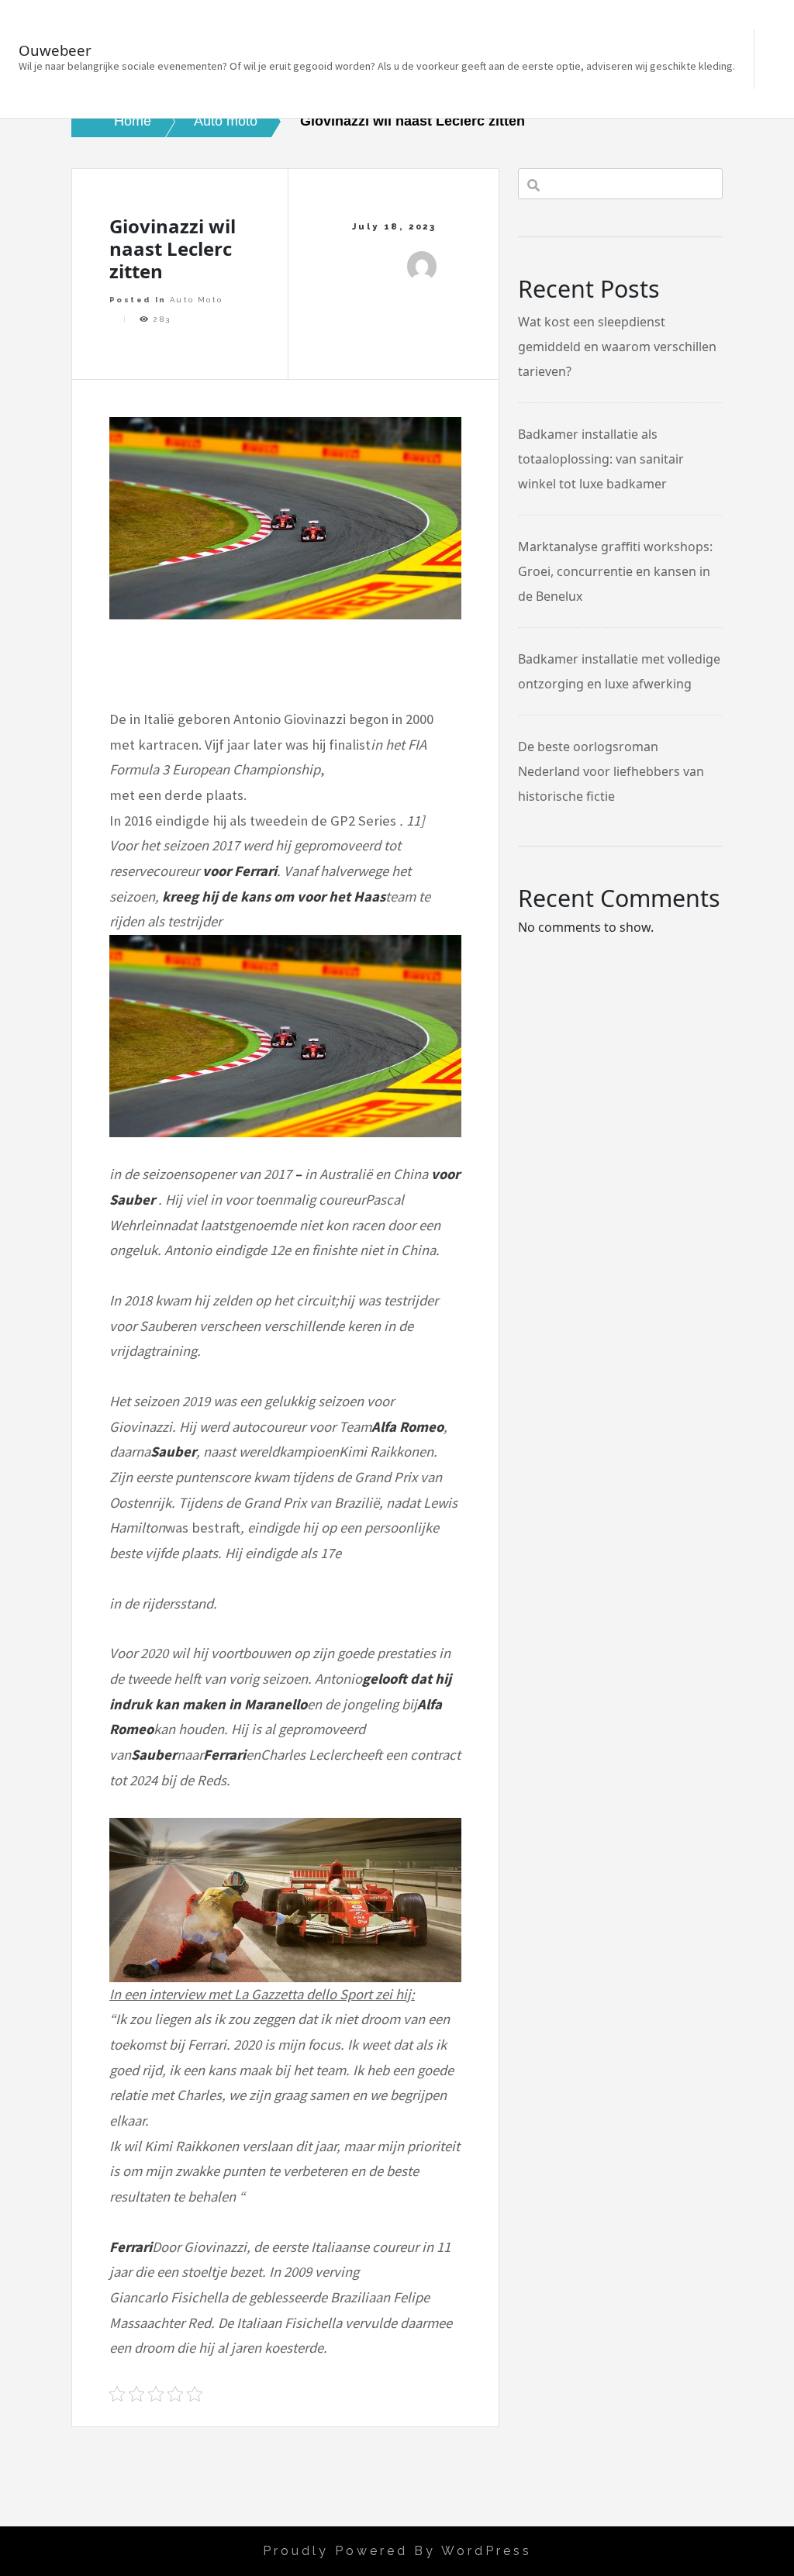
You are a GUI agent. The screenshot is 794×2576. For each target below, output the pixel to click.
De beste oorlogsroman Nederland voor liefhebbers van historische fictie (611, 771)
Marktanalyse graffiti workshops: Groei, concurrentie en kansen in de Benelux (615, 571)
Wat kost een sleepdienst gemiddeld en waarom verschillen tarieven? (617, 347)
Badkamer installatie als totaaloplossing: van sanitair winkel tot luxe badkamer (601, 459)
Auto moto (197, 300)
